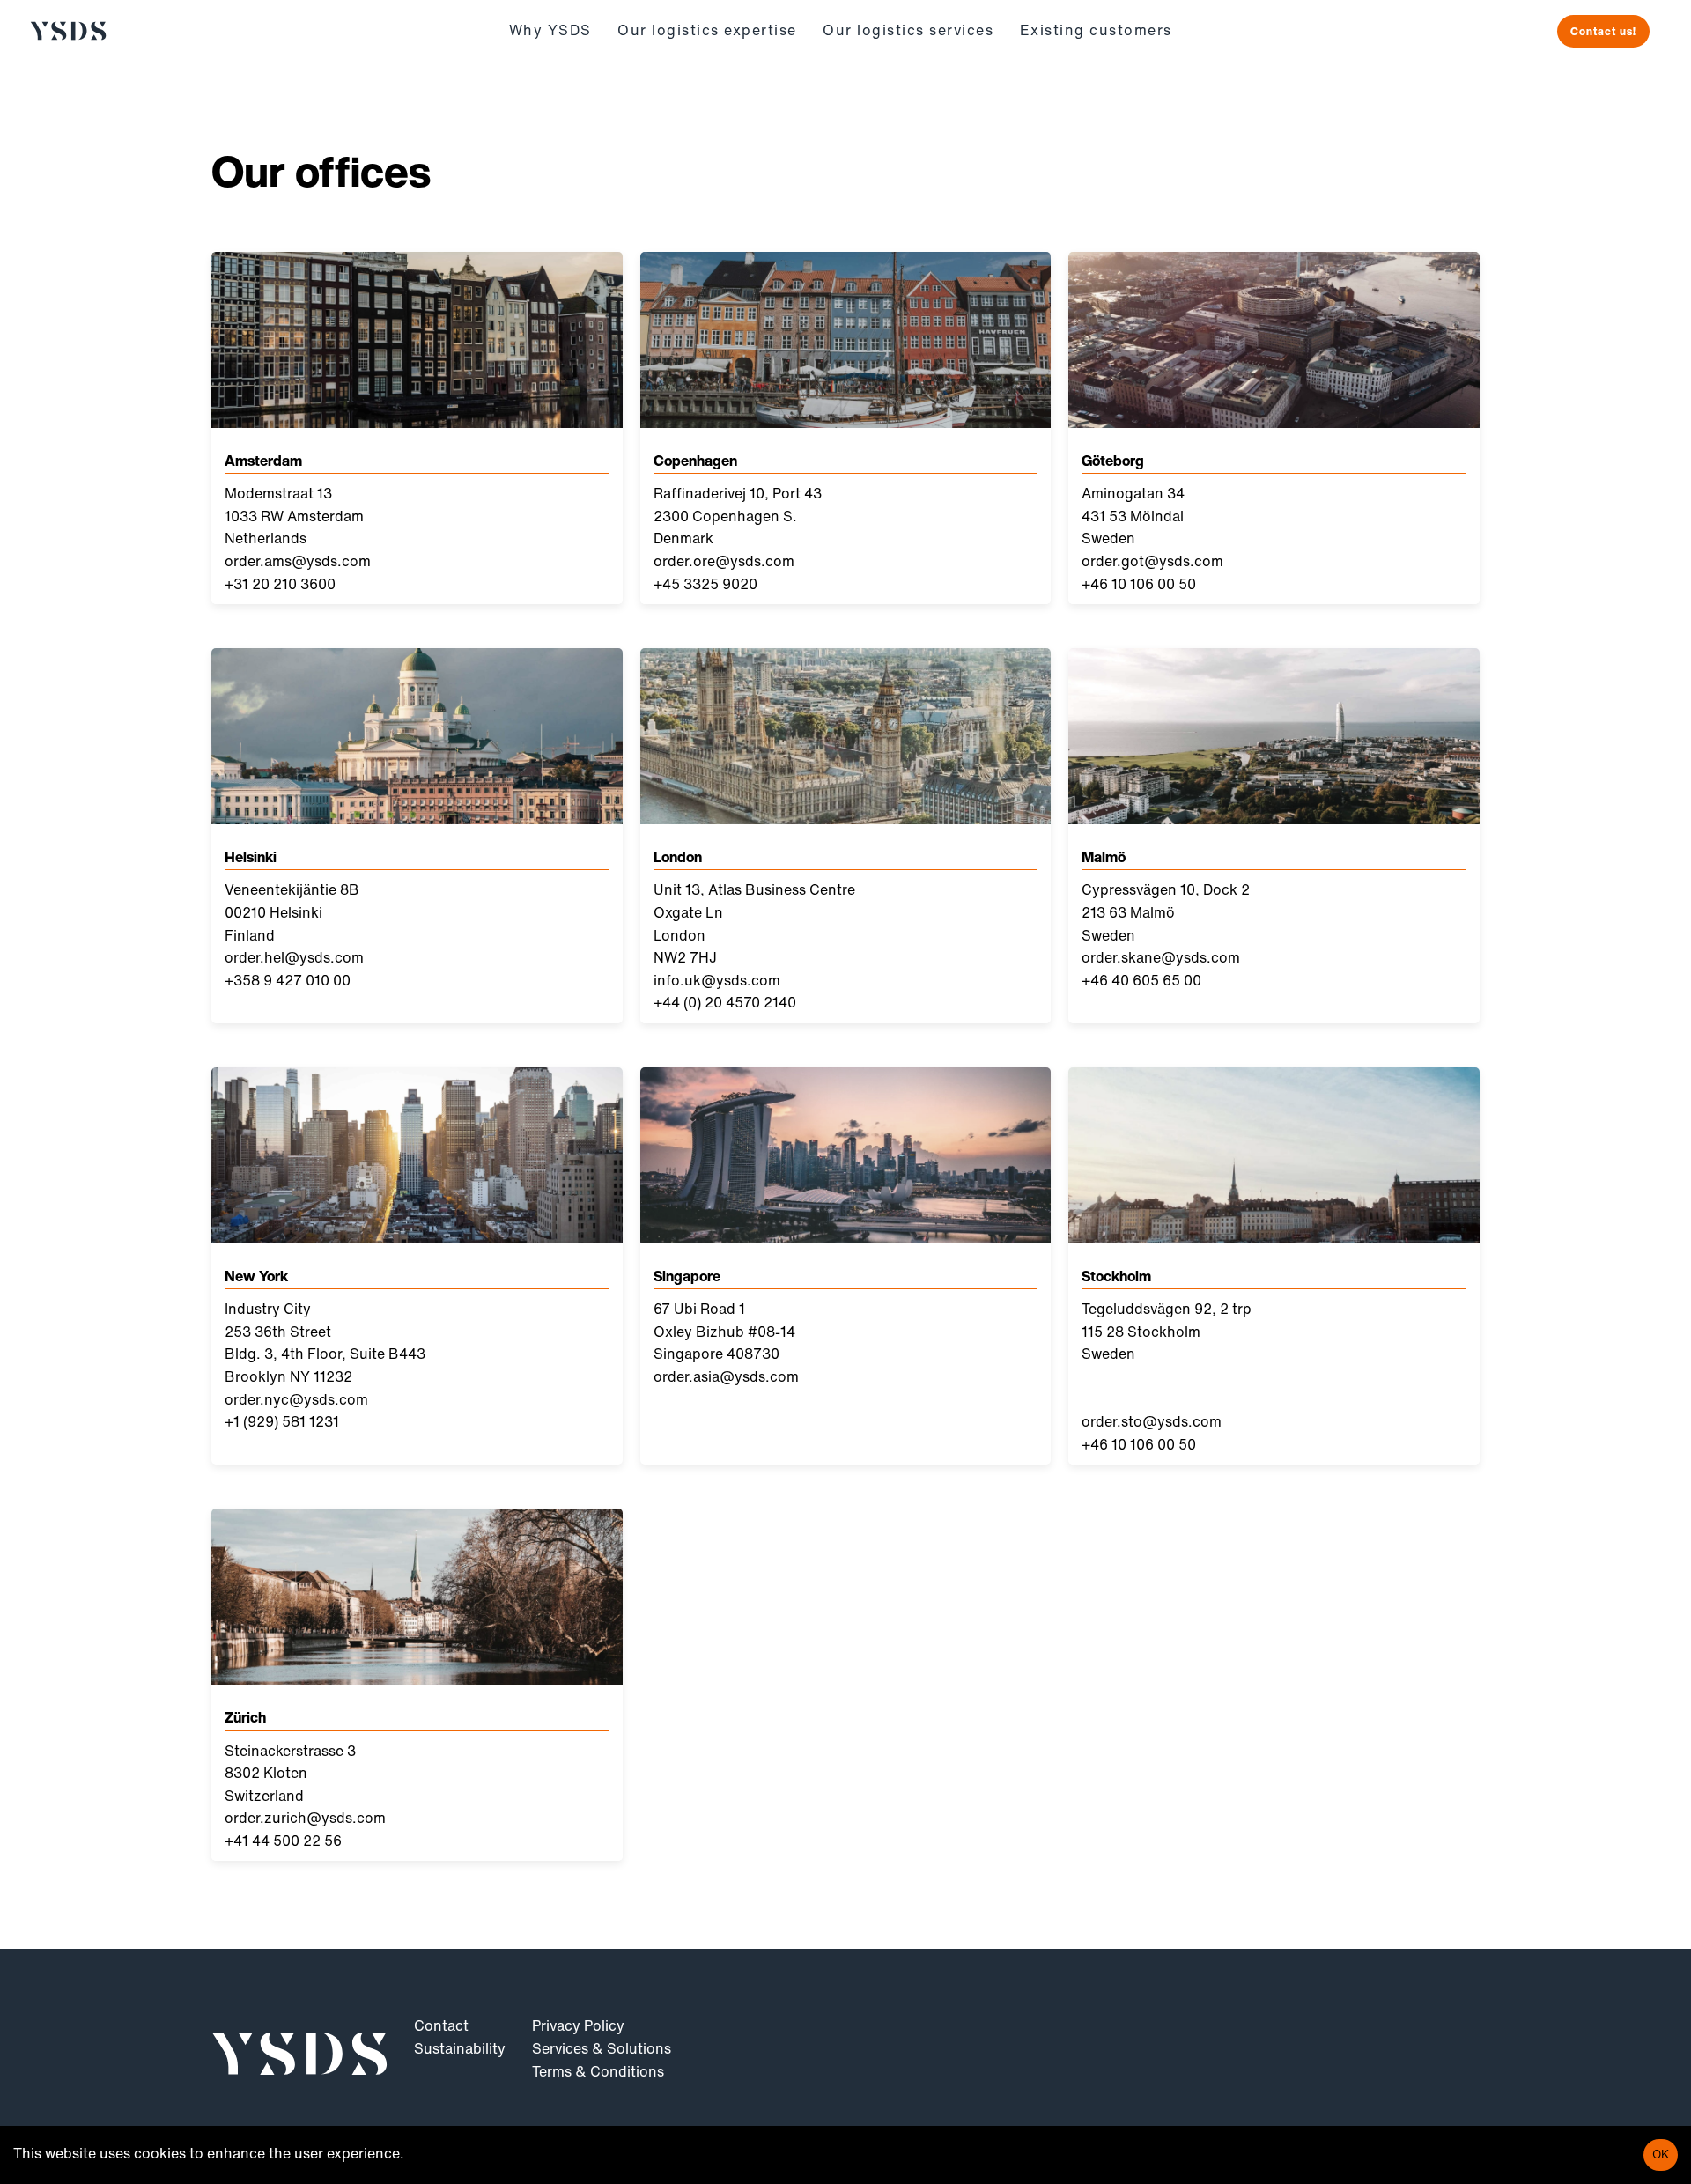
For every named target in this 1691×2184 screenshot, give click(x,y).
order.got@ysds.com (1152, 561)
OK (1661, 2154)
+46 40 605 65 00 (1141, 980)
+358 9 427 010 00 (288, 980)
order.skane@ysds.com (1161, 957)
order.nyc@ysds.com (296, 1399)
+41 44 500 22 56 (283, 1841)
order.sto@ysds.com (1152, 1421)
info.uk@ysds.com (717, 980)
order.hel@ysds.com (294, 957)
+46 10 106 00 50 (1139, 584)
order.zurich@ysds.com (305, 1818)
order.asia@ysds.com (726, 1376)
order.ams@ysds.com (298, 561)
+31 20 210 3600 (280, 584)
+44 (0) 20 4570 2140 (725, 1002)
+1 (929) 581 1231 (282, 1421)
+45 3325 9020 (705, 584)
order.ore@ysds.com (724, 561)
